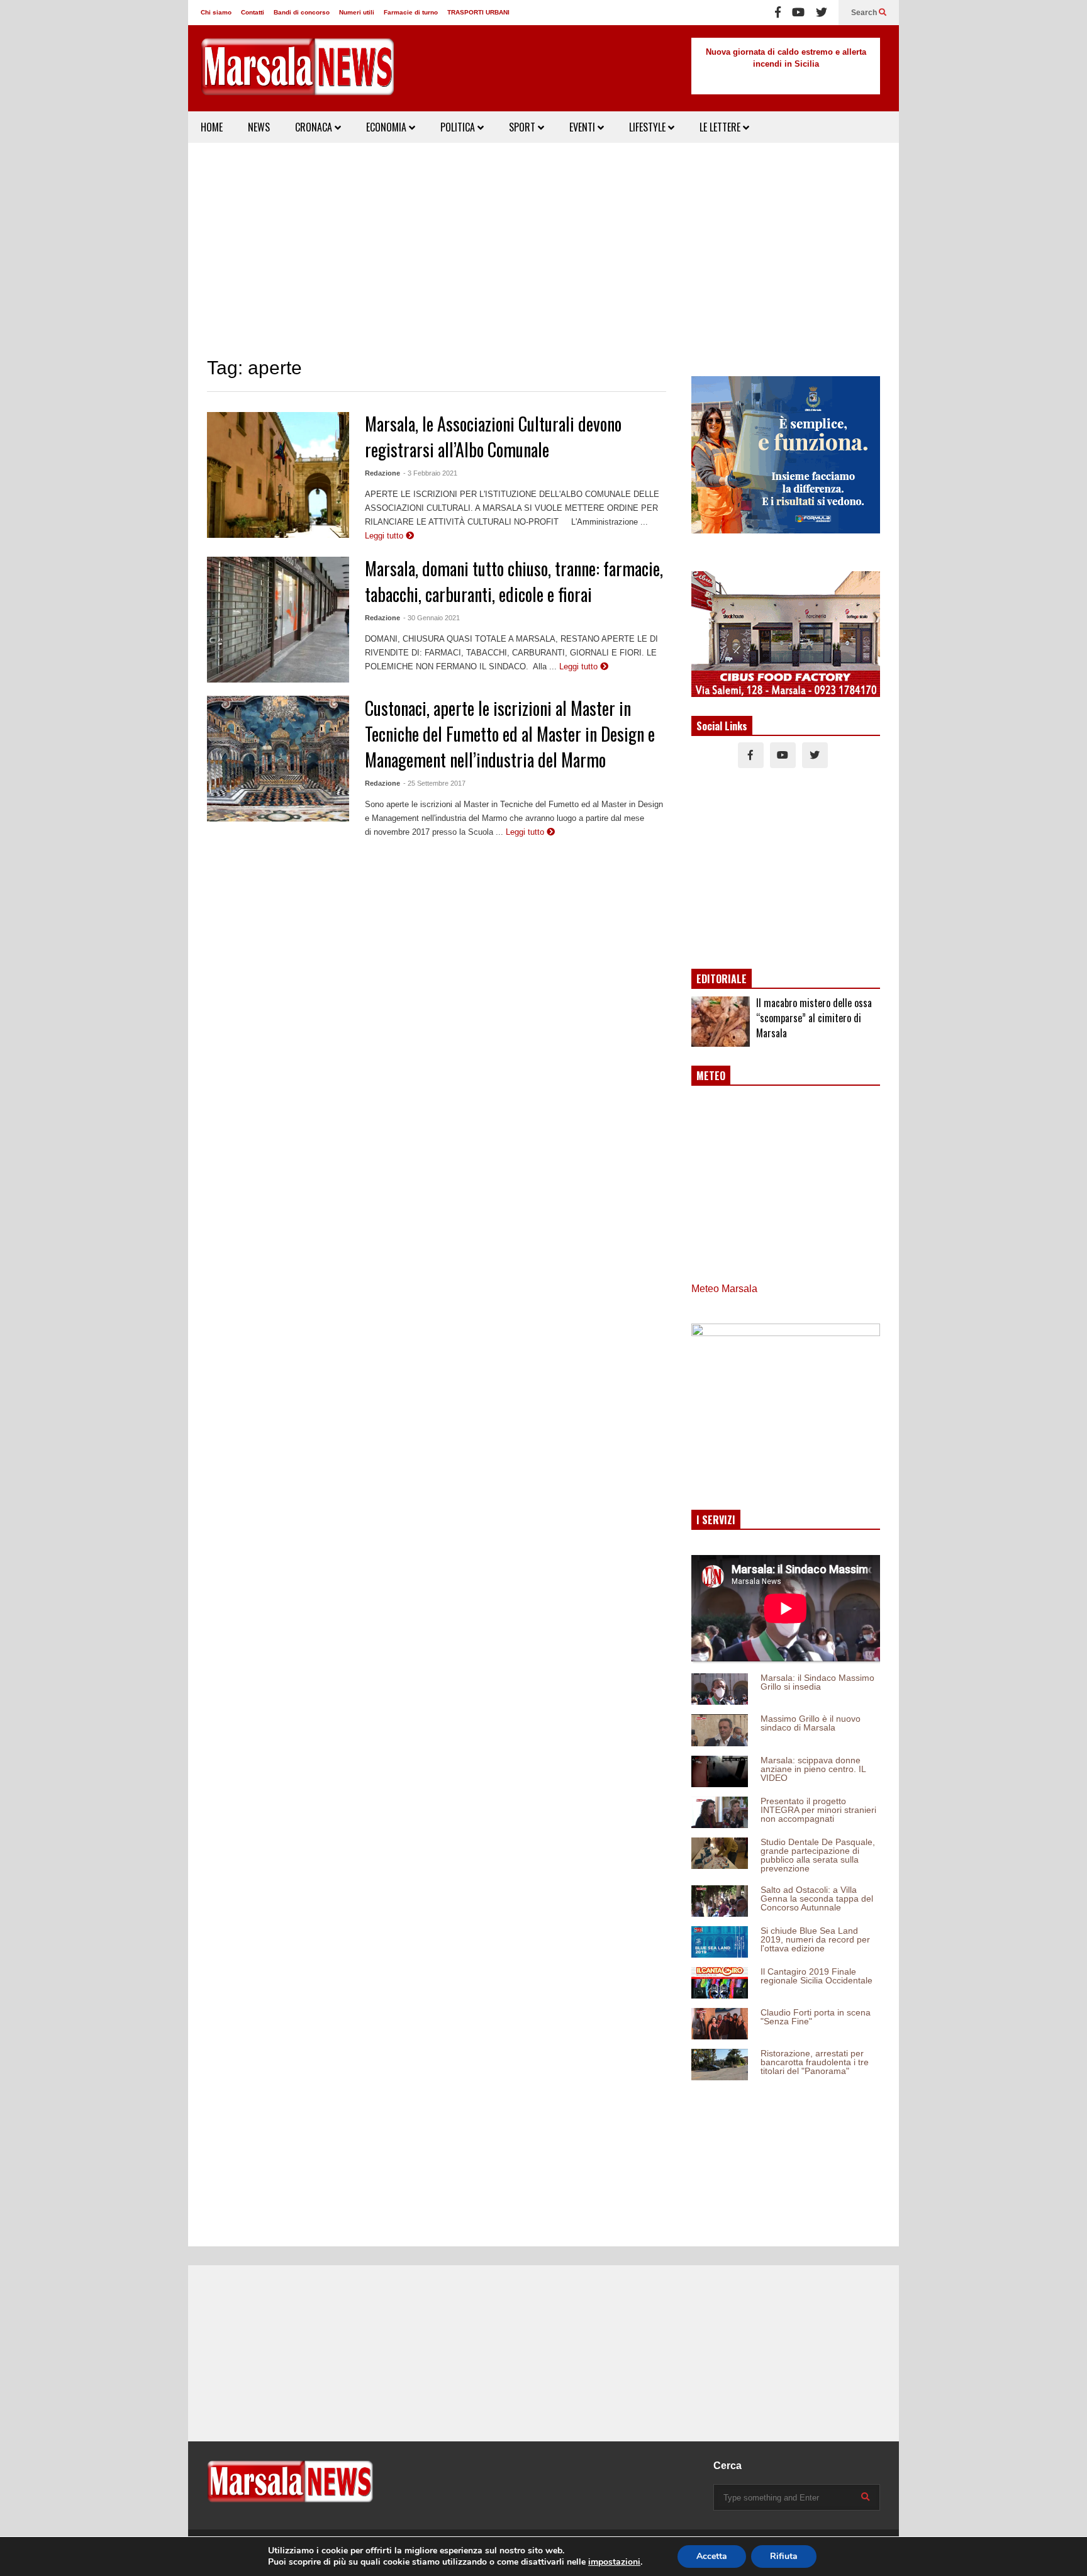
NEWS (259, 127)
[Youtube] (798, 13)
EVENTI (583, 127)
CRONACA (315, 127)
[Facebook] (778, 13)
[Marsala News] (298, 75)
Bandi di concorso (302, 12)
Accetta (712, 2556)
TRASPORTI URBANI (478, 12)
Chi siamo (216, 12)
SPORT (523, 127)
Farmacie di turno (411, 12)
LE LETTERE (721, 127)
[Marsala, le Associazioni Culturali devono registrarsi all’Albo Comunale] (278, 475)
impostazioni (614, 2562)
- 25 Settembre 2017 (434, 783)
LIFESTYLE (649, 127)
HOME (212, 127)
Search (865, 13)
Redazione (382, 473)
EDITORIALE (722, 979)
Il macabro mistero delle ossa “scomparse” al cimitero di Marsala (814, 1018)
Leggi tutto (385, 536)
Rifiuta (784, 2556)
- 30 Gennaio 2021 (432, 618)
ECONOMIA (387, 127)
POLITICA (459, 127)
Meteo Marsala (724, 1289)
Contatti (253, 12)
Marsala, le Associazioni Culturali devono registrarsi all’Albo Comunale (493, 437)
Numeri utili (357, 12)
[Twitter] (822, 13)
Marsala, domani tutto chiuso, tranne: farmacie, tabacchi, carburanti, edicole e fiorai (514, 581)
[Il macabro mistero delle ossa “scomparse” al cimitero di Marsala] (721, 1022)
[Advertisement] (543, 250)
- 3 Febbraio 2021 (430, 473)
